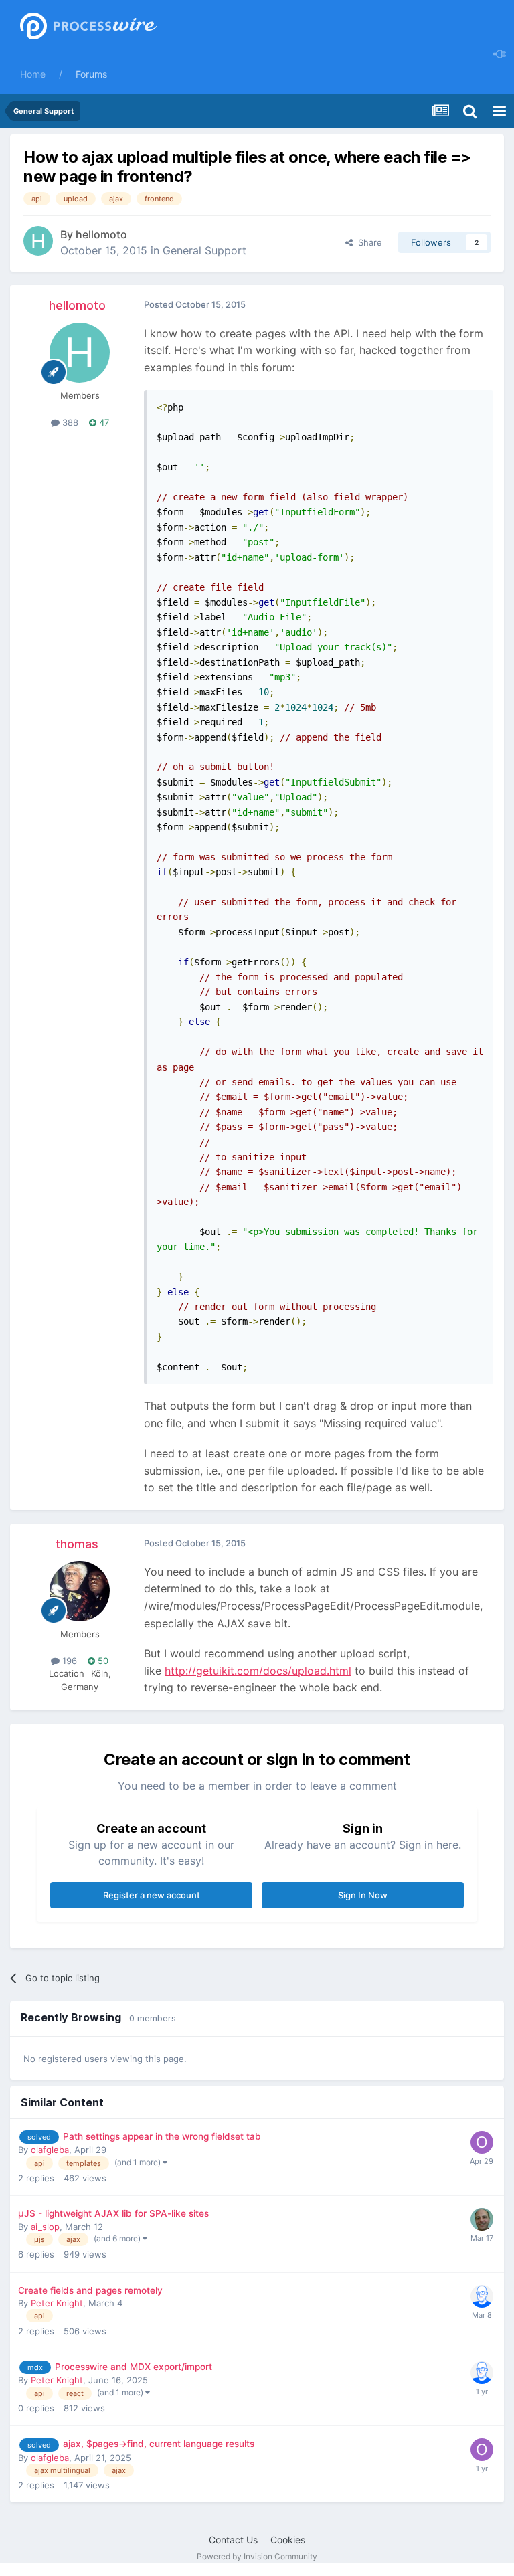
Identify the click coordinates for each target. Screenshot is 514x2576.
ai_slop (45, 2227)
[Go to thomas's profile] (80, 1591)
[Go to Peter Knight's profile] (482, 2296)
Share (367, 242)
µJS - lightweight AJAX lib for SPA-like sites (113, 2213)
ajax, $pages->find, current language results (159, 2444)
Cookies (288, 2540)
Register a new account (152, 1895)
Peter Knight (57, 2303)
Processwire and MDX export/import (134, 2367)
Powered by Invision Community (257, 2556)
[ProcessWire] (87, 27)
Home (33, 74)
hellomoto (101, 234)
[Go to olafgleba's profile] (482, 2142)
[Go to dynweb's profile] (482, 2219)
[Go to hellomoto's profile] (38, 241)
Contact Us (233, 2540)
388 (69, 422)
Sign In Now (363, 1895)
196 (68, 1661)
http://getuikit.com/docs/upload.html (258, 1671)
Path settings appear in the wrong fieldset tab (162, 2136)
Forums (91, 74)
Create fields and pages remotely (90, 2290)
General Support (204, 250)
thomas (77, 1544)
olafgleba (50, 2150)
